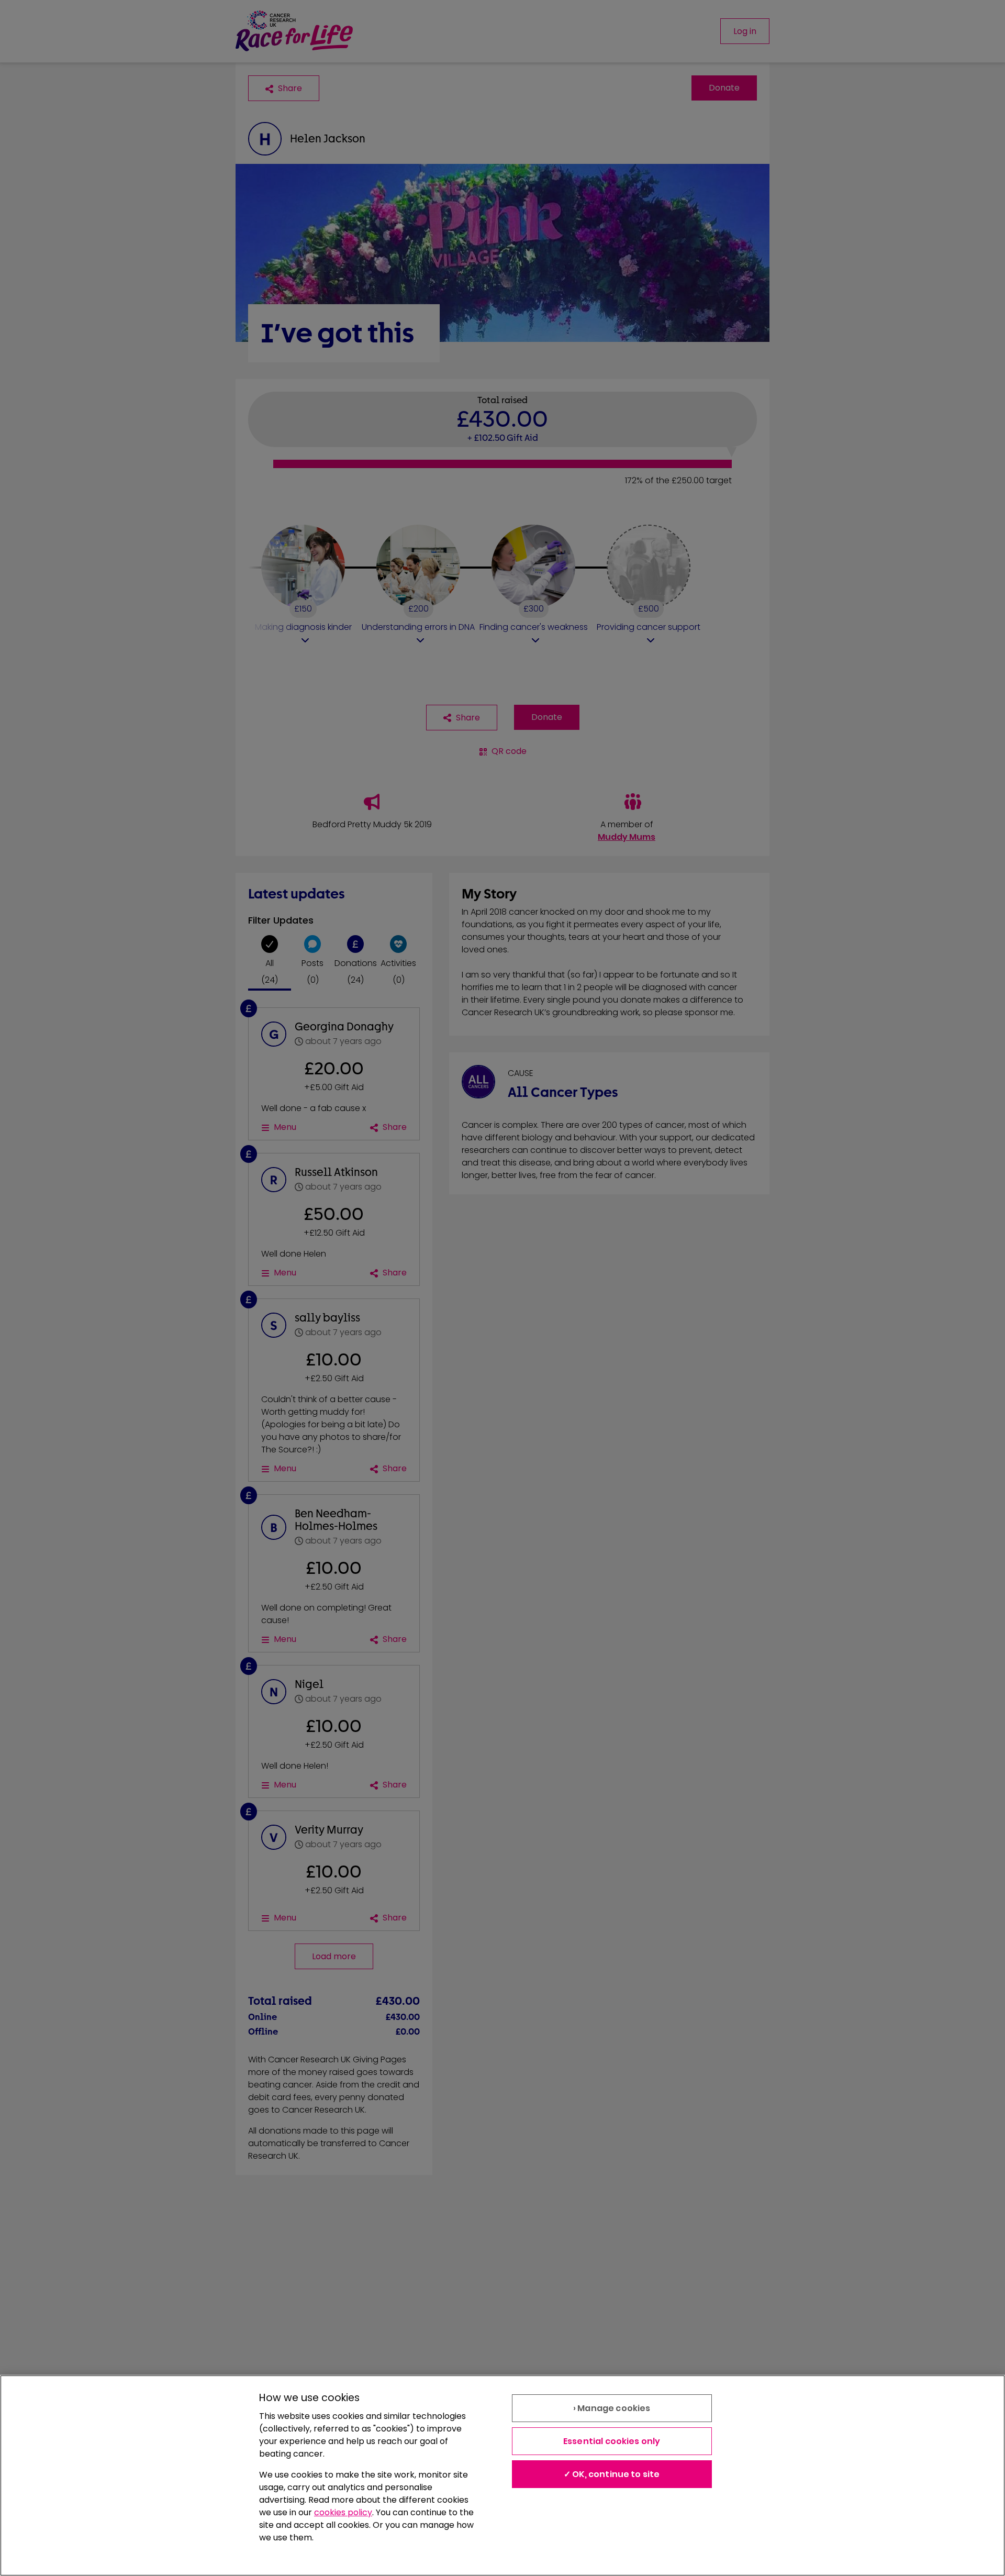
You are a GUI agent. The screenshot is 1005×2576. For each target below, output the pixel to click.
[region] (502, 2475)
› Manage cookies (612, 2408)
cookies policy (343, 2512)
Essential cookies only (612, 2441)
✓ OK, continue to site (612, 2474)
